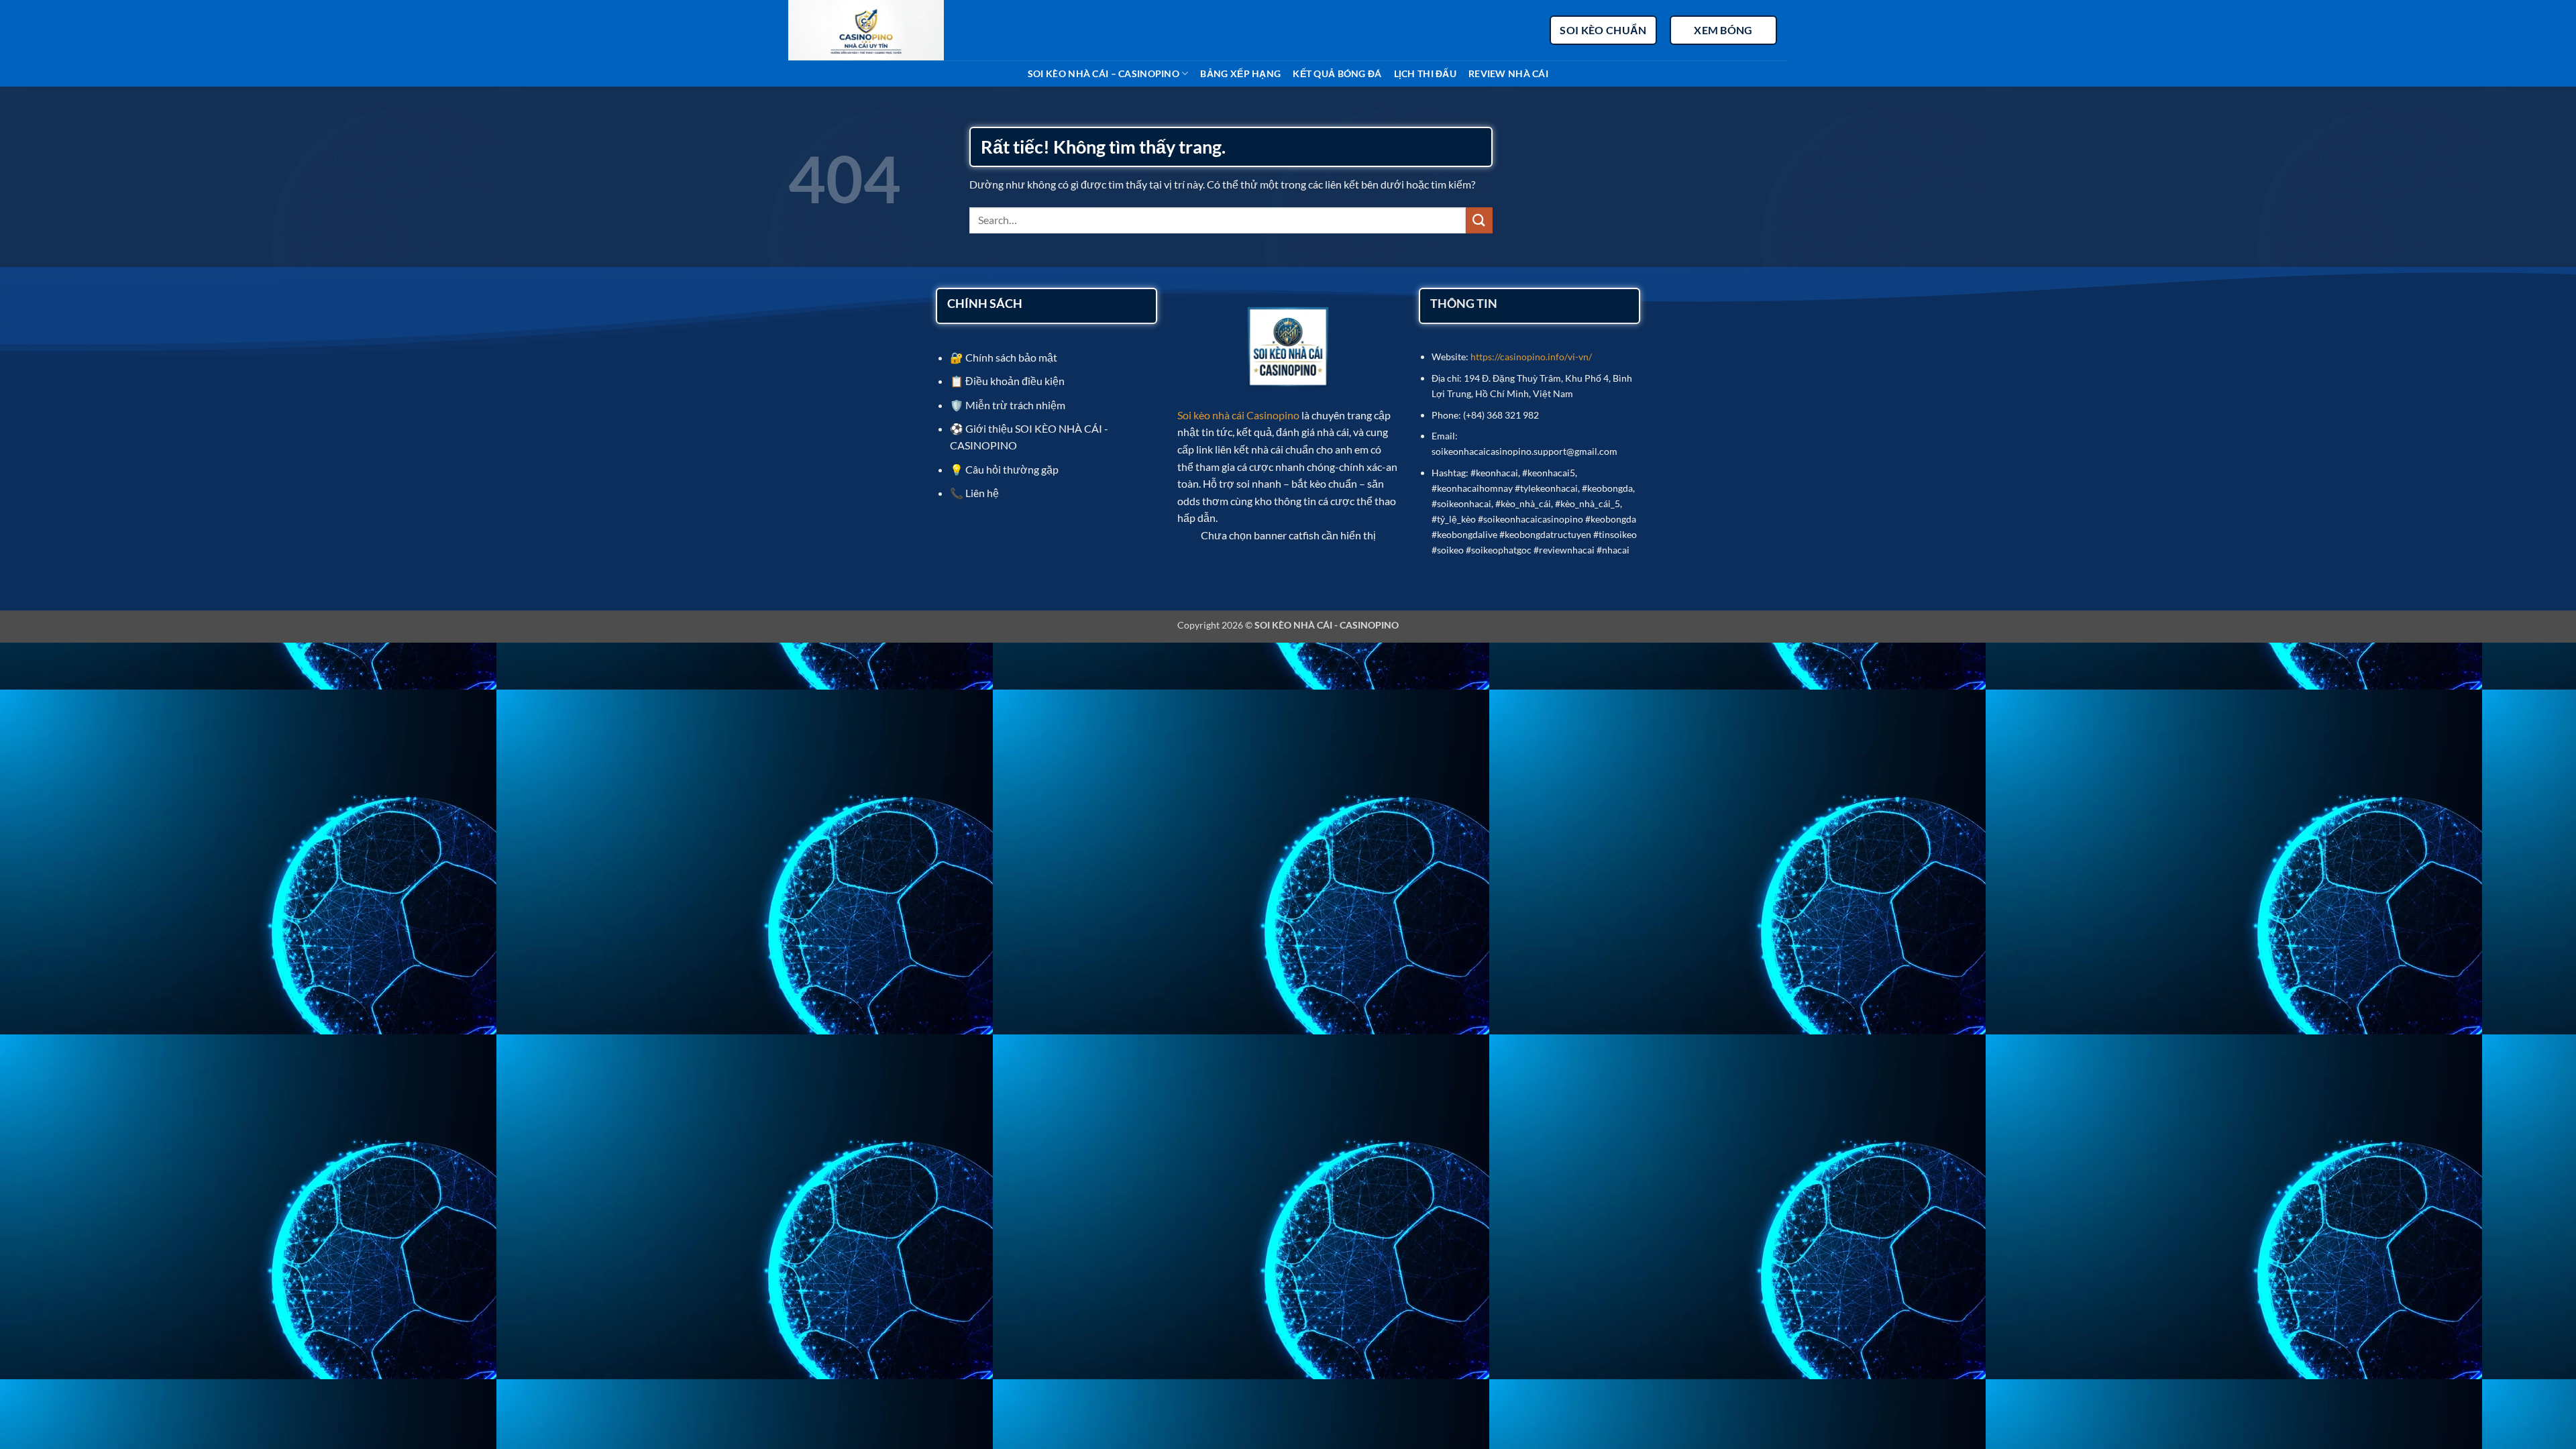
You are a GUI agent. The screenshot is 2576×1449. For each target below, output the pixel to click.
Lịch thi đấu (1425, 73)
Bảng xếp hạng (1240, 73)
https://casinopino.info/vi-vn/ (1531, 357)
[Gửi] (1479, 220)
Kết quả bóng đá (1337, 73)
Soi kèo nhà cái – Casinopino (1104, 73)
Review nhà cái (1508, 73)
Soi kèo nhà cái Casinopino (1238, 415)
